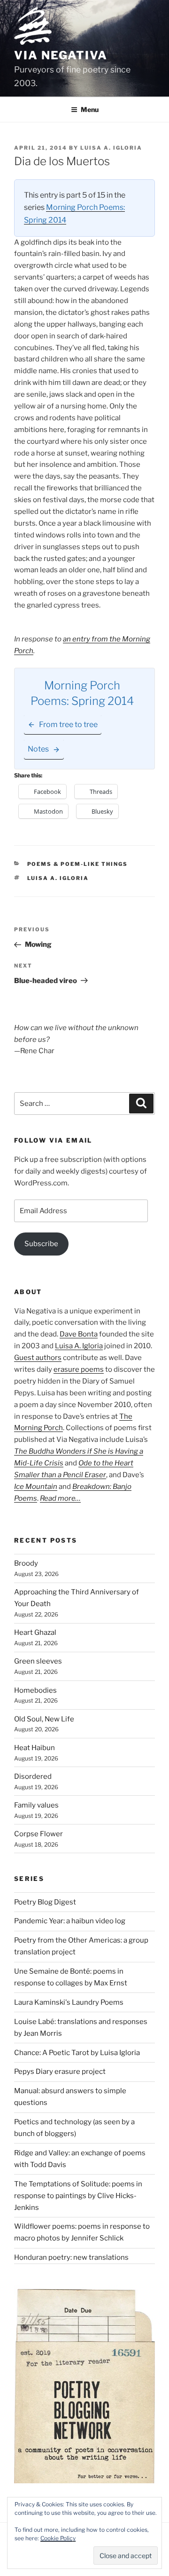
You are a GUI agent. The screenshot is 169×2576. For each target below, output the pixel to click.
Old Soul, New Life (44, 1719)
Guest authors (38, 1358)
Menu (90, 109)
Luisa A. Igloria (111, 148)
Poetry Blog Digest (45, 1902)
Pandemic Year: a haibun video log (70, 1921)
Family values (36, 1805)
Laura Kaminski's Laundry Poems (69, 2002)
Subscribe (41, 1244)
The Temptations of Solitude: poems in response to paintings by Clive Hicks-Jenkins (78, 2196)
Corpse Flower (38, 1834)
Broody (26, 1563)
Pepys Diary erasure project (60, 2072)
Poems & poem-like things (78, 864)
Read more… (60, 1498)
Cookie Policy (58, 2538)
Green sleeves (38, 1661)
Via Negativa (61, 55)
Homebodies (35, 1690)
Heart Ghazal (35, 1632)
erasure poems (79, 1369)
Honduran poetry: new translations (71, 2257)
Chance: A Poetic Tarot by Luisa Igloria (77, 2053)
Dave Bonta (79, 1334)
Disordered (33, 1776)
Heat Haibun (35, 1748)
